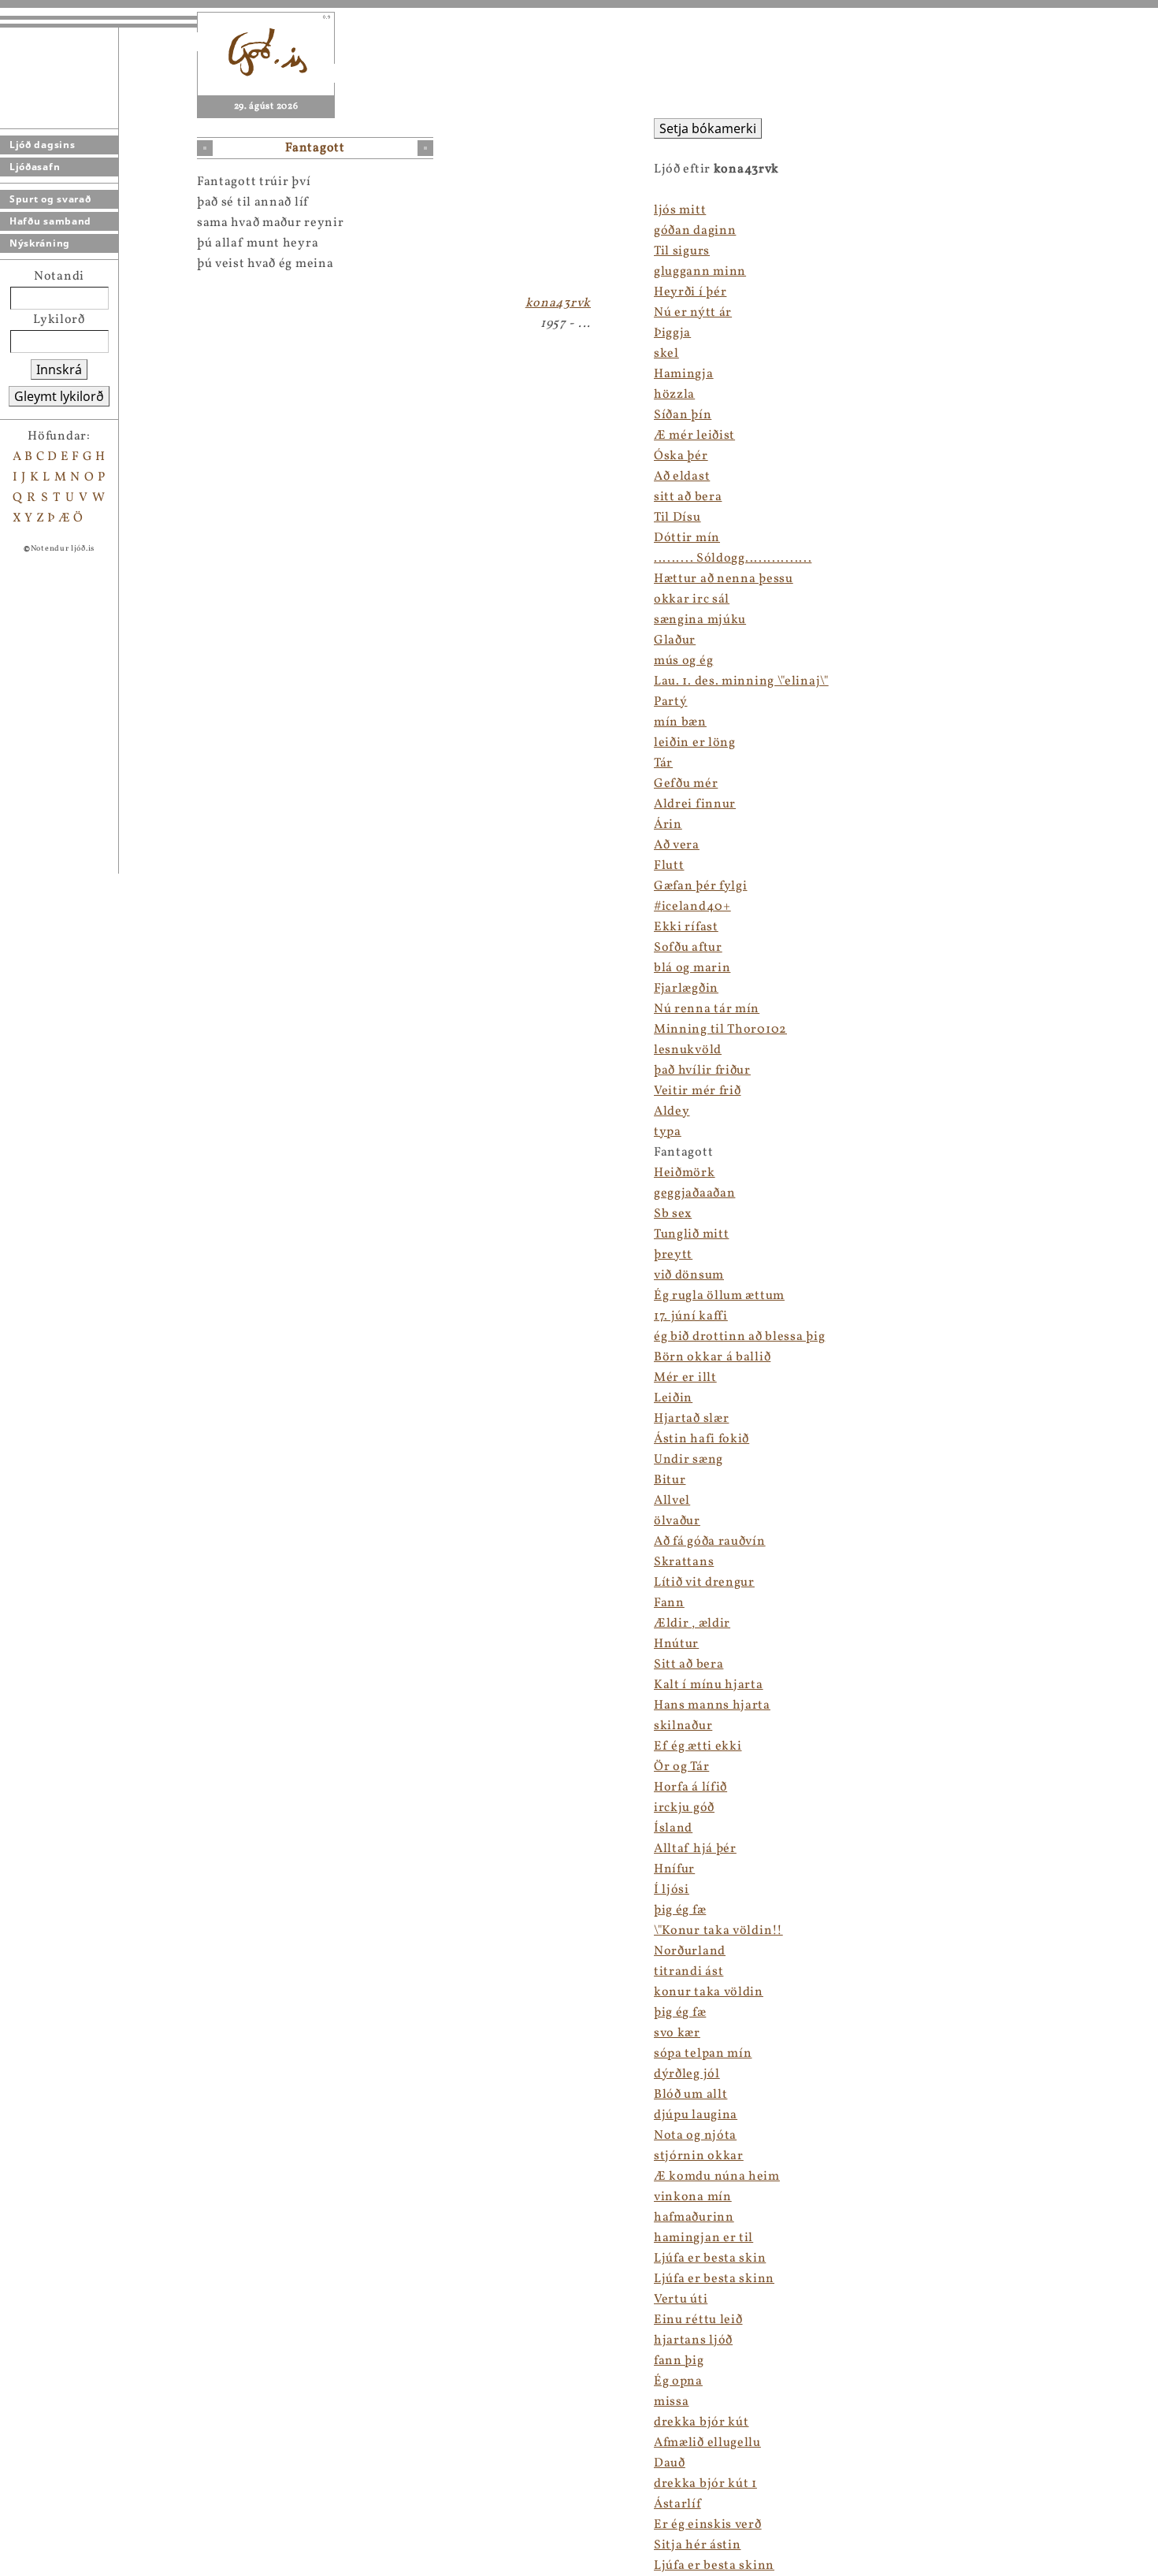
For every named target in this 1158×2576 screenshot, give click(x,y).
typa (668, 1132)
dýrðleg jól (687, 2074)
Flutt (669, 866)
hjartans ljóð (693, 2340)
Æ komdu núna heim (717, 2177)
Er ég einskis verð (708, 2525)
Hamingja (684, 374)
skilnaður (683, 1726)
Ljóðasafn (35, 167)
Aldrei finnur (695, 804)
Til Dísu (677, 518)
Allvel (672, 1501)
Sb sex (673, 1214)
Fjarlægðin (686, 989)
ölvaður (677, 1521)
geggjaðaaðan (694, 1193)
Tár (663, 763)
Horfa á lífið (690, 1787)
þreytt (673, 1255)
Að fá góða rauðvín (710, 1542)
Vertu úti (681, 2299)
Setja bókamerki (708, 128)
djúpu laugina (696, 2115)
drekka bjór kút (701, 2422)
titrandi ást (688, 1972)
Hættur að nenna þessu (724, 579)
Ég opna (678, 2381)
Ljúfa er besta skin (710, 2259)
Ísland (673, 1828)
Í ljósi (672, 1890)
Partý (671, 702)
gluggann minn (700, 272)
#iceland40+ (692, 907)
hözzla (674, 395)
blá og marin (692, 968)
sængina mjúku (700, 620)
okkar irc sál (692, 599)
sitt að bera (688, 497)
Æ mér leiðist (694, 436)
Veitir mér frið (698, 1091)
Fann (669, 1603)
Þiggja (672, 333)
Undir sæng (688, 1460)
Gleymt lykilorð (59, 396)
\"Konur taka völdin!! (718, 1931)
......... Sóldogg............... (733, 559)
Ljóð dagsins (42, 145)
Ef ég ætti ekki (698, 1746)
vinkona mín (693, 2197)
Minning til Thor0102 (720, 1030)
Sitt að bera (688, 1665)
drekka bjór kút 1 (705, 2484)
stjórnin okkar (699, 2156)
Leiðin (673, 1398)
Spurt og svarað (50, 199)
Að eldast (682, 477)
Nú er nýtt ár (693, 313)
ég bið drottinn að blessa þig (739, 1337)
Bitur (670, 1480)
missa (672, 2402)
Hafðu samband (50, 221)
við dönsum (689, 1275)
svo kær (677, 2033)
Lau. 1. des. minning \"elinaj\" (741, 681)
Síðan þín (683, 415)
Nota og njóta (695, 2136)
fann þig (679, 2361)
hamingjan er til (703, 2238)
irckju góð (684, 1808)
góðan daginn (695, 231)
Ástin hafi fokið (701, 1439)
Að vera (677, 845)
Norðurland (690, 1951)
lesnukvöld (688, 1050)
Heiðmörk (685, 1173)
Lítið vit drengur (704, 1583)
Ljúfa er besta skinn (714, 2279)
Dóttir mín (687, 538)
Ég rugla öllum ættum (719, 1296)
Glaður (675, 640)
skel (666, 354)
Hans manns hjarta (712, 1706)
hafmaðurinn (694, 2218)
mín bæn (680, 722)
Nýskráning (40, 243)
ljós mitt (680, 210)
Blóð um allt (690, 2095)
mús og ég (683, 661)
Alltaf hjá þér (695, 1849)
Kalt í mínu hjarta (709, 1685)
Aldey (672, 1112)
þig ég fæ (680, 1910)
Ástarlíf (677, 2504)
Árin (668, 825)
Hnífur (674, 1869)
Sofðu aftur (688, 948)
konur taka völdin (709, 1992)
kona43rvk (558, 303)
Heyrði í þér (690, 292)
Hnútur (676, 1644)
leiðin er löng (695, 743)
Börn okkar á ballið (712, 1357)
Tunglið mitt (691, 1234)
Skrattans (684, 1562)
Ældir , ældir (692, 1624)
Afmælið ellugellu (707, 2443)
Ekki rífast (686, 927)
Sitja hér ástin (698, 2545)
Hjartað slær (691, 1419)
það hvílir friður (702, 1071)
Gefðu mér (686, 784)
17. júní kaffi (691, 1316)
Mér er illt (685, 1378)
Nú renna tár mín (707, 1009)
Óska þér (681, 456)
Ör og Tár (681, 1767)
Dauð (670, 2463)
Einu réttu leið (698, 2320)
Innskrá (59, 369)
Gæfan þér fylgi (701, 886)
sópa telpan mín (703, 2054)
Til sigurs (682, 251)
